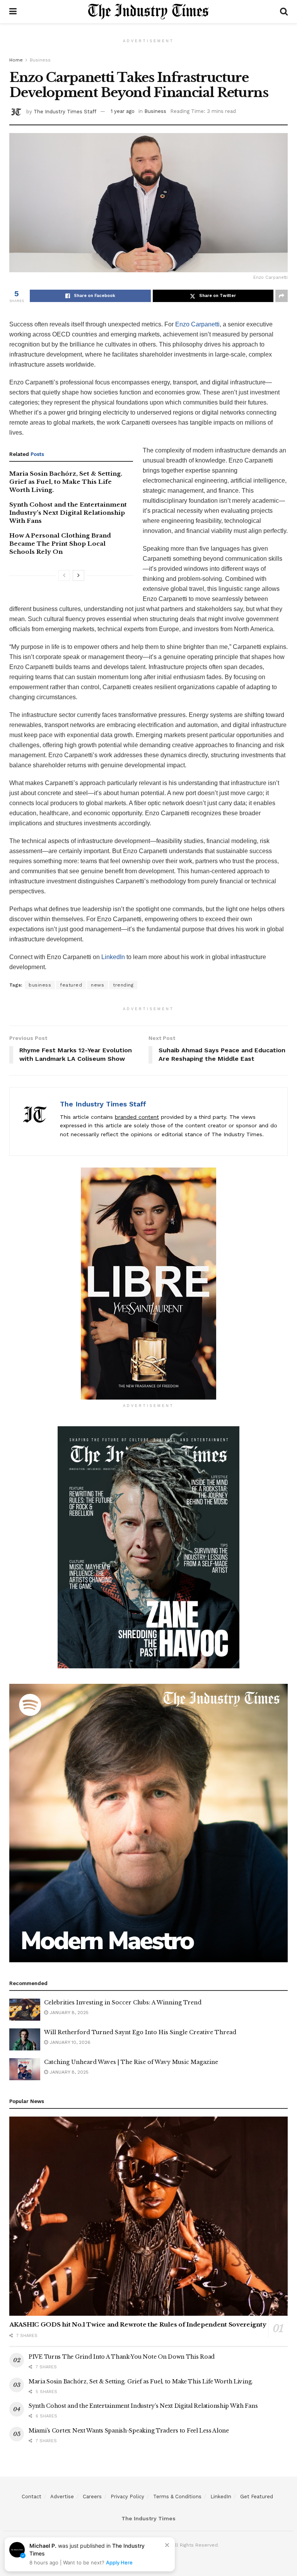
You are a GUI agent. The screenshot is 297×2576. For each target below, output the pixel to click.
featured (71, 985)
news (97, 985)
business (40, 985)
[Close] (167, 2545)
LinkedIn (113, 957)
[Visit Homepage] (148, 12)
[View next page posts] (79, 575)
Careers (92, 2497)
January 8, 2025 (68, 2013)
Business (40, 60)
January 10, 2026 (69, 2042)
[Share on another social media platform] (282, 296)
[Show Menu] (13, 12)
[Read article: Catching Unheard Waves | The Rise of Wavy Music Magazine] (25, 2069)
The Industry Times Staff (65, 111)
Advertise (62, 2497)
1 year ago (123, 111)
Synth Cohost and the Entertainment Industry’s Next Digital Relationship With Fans (68, 513)
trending (123, 985)
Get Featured (257, 2497)
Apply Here (119, 2562)
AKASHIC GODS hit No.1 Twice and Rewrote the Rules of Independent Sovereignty (138, 2324)
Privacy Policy (127, 2497)
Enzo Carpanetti (197, 324)
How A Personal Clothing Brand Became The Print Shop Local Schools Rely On (60, 544)
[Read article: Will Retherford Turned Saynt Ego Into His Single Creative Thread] (25, 2039)
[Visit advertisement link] (148, 1284)
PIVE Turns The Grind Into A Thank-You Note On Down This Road (122, 2357)
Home (16, 60)
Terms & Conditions (177, 2497)
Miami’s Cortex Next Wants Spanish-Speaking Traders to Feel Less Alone (129, 2431)
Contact (32, 2497)
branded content (137, 1117)
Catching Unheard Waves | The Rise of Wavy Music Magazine (131, 2062)
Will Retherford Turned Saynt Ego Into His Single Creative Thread (140, 2032)
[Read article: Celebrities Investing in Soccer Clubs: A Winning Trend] (25, 2010)
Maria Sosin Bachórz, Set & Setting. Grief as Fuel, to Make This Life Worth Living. (66, 482)
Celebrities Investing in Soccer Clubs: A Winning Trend (123, 2002)
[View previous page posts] (64, 575)
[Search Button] (284, 12)
